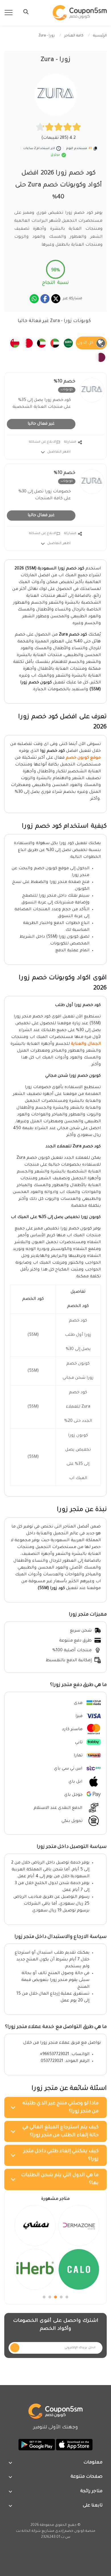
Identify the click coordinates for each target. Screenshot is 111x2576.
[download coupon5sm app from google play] (37, 2445)
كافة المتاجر (74, 36)
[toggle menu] (24, 12)
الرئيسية (100, 36)
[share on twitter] (56, 299)
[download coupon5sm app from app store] (74, 2445)
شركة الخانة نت (28, 2531)
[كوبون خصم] (80, 13)
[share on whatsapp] (34, 299)
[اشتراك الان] (15, 2348)
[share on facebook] (45, 299)
